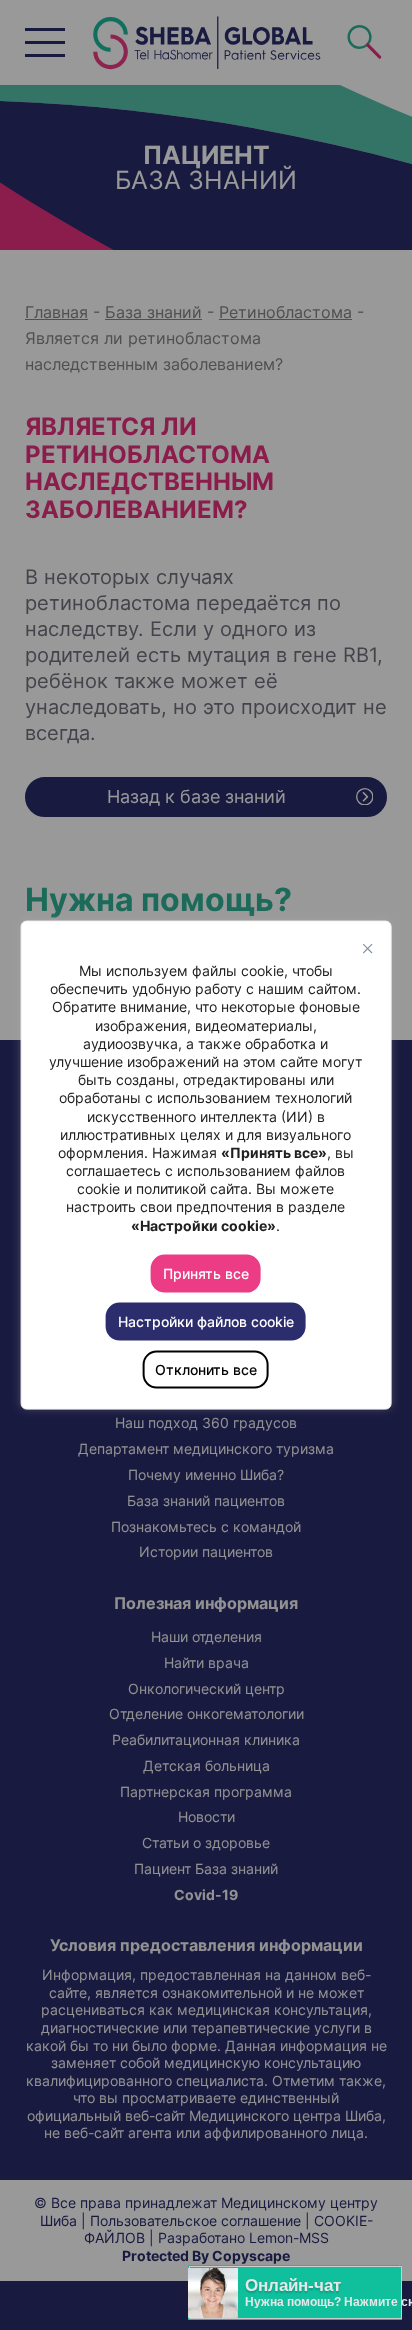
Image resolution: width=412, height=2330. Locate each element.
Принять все (206, 1272)
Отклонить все (206, 1368)
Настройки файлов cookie (206, 1320)
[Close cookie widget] (367, 949)
